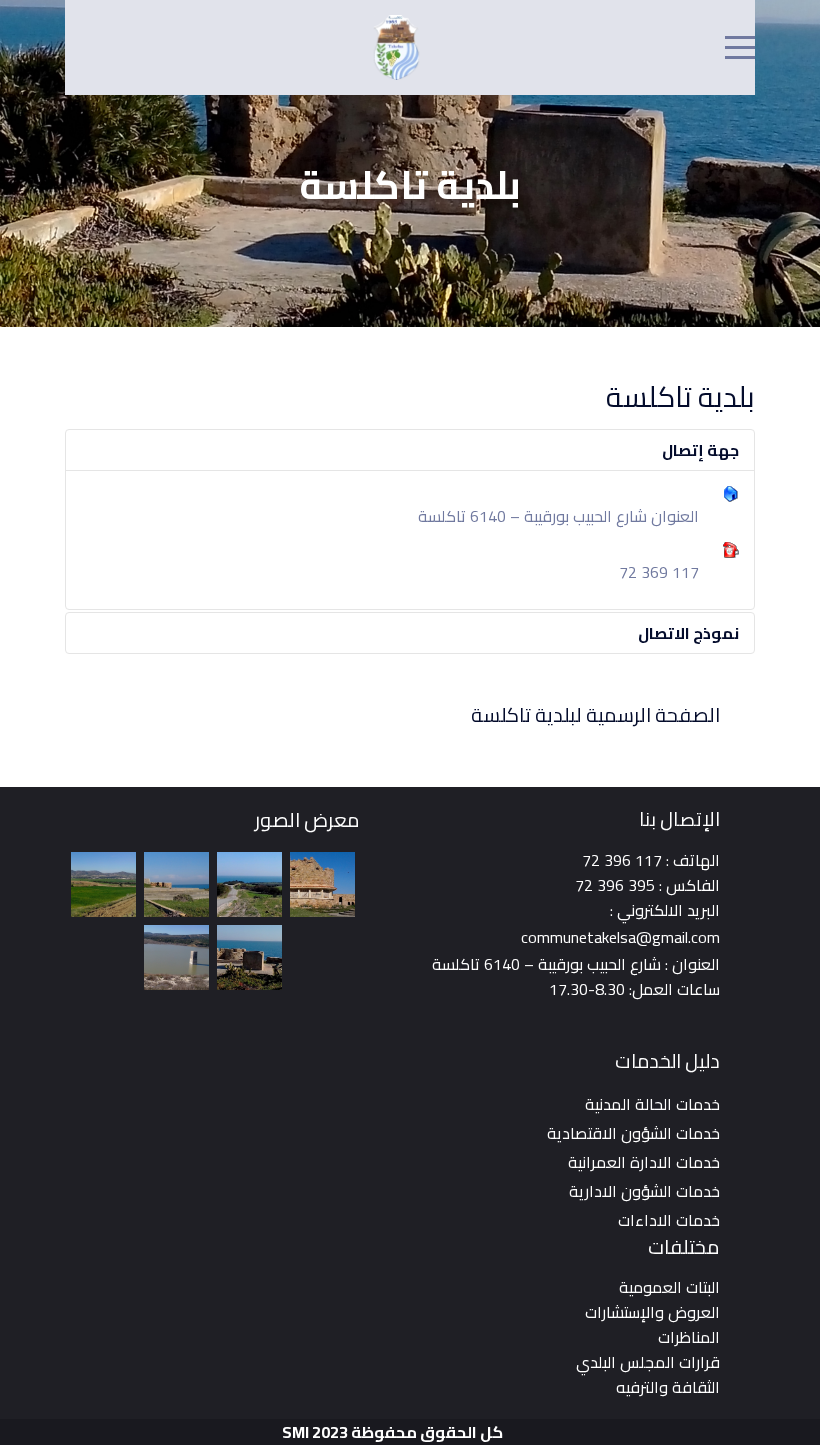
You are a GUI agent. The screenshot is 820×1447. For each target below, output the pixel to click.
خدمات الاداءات (669, 1220)
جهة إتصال (700, 450)
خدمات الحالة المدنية (652, 1104)
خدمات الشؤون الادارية (644, 1191)
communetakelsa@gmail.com (620, 937)
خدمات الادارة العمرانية (644, 1162)
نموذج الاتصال (688, 633)
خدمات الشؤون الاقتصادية (633, 1133)
